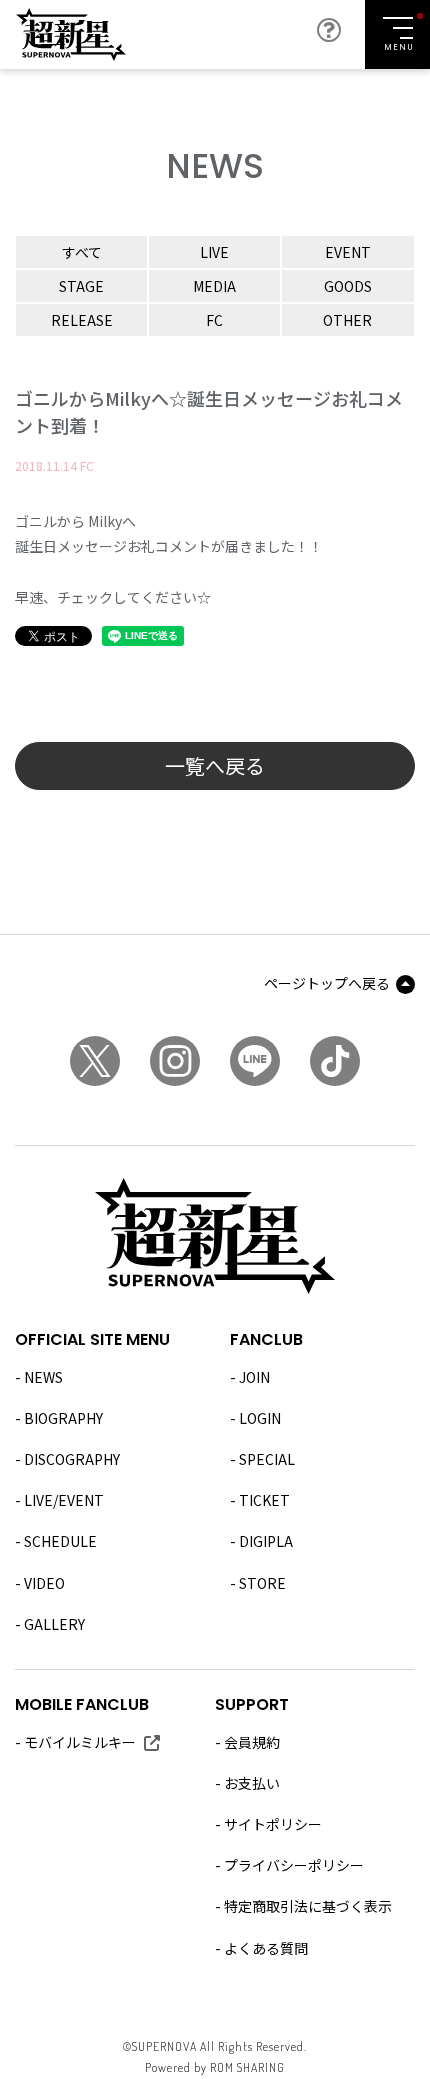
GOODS (348, 286)
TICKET (264, 1500)
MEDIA (214, 286)
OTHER (347, 320)
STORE (262, 1583)
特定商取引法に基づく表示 (308, 1906)
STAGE (81, 286)
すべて (82, 252)
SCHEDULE (60, 1541)
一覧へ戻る (215, 765)
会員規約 (252, 1742)
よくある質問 (266, 1948)
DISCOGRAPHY (72, 1459)
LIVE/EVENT (64, 1500)
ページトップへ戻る (327, 983)
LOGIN (260, 1418)
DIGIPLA (266, 1541)
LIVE (214, 252)
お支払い (252, 1783)
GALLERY (54, 1624)
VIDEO (44, 1583)
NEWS (43, 1377)
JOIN (254, 1377)
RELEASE (82, 320)
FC (214, 320)
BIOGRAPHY (63, 1418)
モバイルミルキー (80, 1742)
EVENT (348, 252)
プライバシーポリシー (294, 1865)
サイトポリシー (273, 1824)
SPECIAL (267, 1459)
